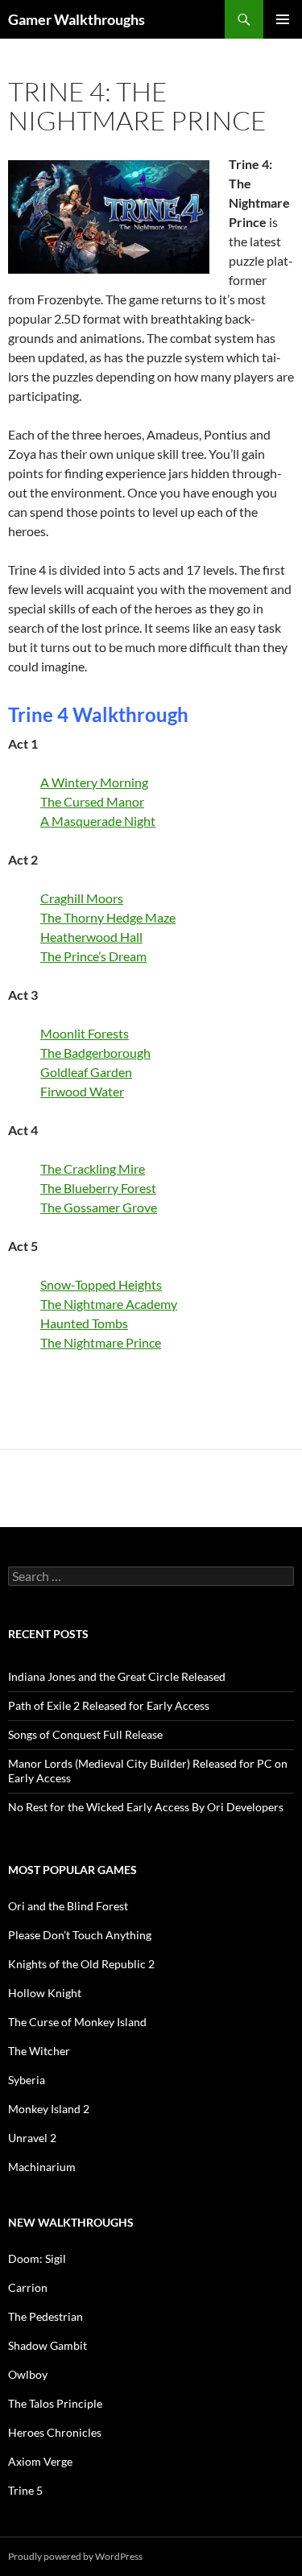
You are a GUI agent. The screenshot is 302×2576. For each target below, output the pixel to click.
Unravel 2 (32, 2138)
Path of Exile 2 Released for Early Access (109, 1705)
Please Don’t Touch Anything (80, 1935)
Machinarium (42, 2167)
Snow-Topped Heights (101, 1284)
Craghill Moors (82, 898)
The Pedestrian (46, 2316)
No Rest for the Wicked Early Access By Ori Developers (146, 1807)
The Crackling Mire (93, 1168)
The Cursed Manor (92, 801)
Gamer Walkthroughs (77, 19)
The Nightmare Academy (109, 1304)
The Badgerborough (95, 1053)
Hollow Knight (45, 1993)
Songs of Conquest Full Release (85, 1734)
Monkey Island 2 (49, 2109)
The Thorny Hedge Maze (108, 917)
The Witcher (39, 2051)
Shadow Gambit (48, 2345)
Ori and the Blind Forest (68, 1906)
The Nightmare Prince (101, 1342)
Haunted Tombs (84, 1323)
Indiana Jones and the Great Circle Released (117, 1676)
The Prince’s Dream (93, 956)
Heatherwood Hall (91, 937)
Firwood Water (82, 1091)
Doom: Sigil (37, 2258)
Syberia (27, 2080)
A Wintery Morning (94, 782)
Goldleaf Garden (86, 1072)
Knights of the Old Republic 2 (81, 1964)
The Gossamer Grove (99, 1207)
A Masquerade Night (98, 821)
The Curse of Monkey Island (77, 2022)
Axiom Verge (40, 2461)
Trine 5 (25, 2490)
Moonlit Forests (85, 1033)
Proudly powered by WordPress (75, 2556)
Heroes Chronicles (55, 2432)
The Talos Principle (55, 2403)
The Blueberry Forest (98, 1188)
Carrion (28, 2287)
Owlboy (28, 2374)
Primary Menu (283, 19)
